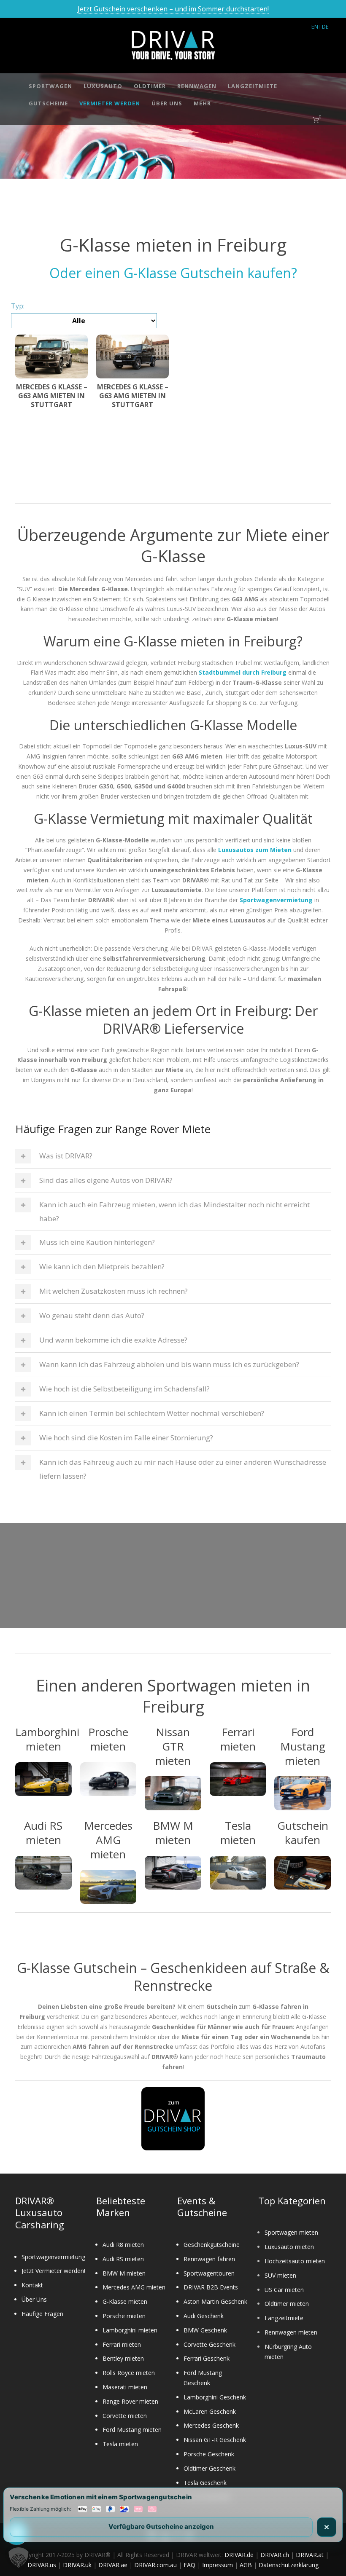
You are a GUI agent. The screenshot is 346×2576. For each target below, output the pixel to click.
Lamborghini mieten (130, 2330)
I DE (324, 27)
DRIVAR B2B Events (211, 2287)
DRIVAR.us (42, 2565)
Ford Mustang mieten (132, 2430)
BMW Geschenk (205, 2330)
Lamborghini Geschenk (215, 2397)
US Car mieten (284, 2290)
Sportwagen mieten (291, 2232)
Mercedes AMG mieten (134, 2287)
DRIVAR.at (310, 2555)
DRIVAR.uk (77, 2565)
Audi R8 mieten (123, 2245)
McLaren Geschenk (210, 2411)
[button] (19, 2557)
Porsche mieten (124, 2316)
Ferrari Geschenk (207, 2358)
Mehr (202, 103)
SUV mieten (280, 2275)
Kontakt (32, 2285)
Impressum (218, 2565)
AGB (246, 2565)
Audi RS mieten (123, 2259)
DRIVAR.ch (275, 2555)
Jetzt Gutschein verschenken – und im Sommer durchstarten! (173, 9)
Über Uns (167, 103)
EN (315, 27)
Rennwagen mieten (291, 2332)
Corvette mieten (125, 2416)
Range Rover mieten (130, 2401)
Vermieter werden (110, 103)
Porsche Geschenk (209, 2454)
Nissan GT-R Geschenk (215, 2440)
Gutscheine (48, 103)
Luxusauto (103, 86)
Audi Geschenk (204, 2316)
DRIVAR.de (239, 2555)
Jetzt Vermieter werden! (53, 2271)
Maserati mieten (125, 2387)
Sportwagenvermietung (53, 2257)
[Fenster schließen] (327, 2527)
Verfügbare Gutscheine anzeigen (161, 2526)
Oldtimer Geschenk (209, 2468)
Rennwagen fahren (209, 2259)
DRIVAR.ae (113, 2565)
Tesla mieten (120, 2444)
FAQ (189, 2565)
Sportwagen (50, 86)
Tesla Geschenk (205, 2483)
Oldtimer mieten (287, 2304)
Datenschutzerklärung (289, 2565)
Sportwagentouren (209, 2273)
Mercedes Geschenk (211, 2425)
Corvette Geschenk (209, 2344)
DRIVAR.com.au (155, 2565)
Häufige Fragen (42, 2314)
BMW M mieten (124, 2273)
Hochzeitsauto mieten (295, 2261)
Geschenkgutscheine (212, 2245)
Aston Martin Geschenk (215, 2301)
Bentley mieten (123, 2358)
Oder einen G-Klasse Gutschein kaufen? (173, 273)
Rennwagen (197, 86)
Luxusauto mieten (289, 2247)
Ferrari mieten (122, 2344)
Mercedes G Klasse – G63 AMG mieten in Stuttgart (52, 396)
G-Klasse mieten (125, 2301)
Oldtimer (150, 86)
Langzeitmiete (253, 86)
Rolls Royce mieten (129, 2373)
